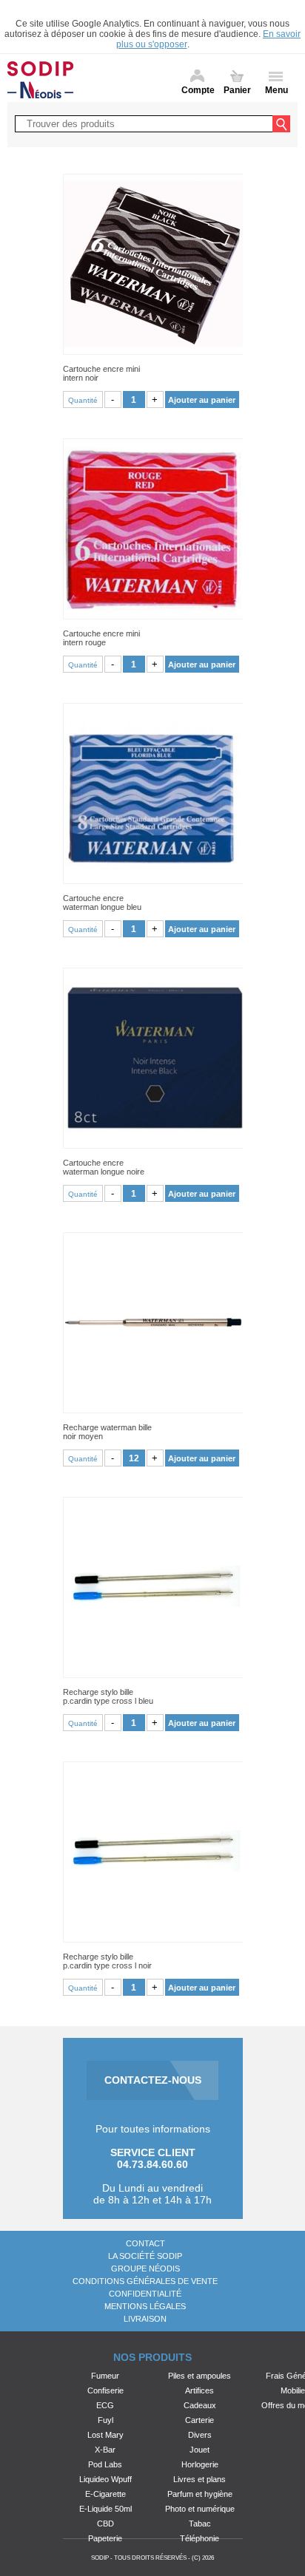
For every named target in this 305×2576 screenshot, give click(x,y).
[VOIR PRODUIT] (153, 264)
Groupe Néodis (145, 2269)
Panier (237, 90)
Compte (198, 90)
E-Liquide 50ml (105, 2509)
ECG (105, 2405)
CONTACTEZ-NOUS (153, 2080)
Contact (145, 2243)
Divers (200, 2435)
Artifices (200, 2390)
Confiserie (105, 2390)
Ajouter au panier (202, 400)
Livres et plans (200, 2479)
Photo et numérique (200, 2509)
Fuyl (105, 2420)
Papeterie (105, 2538)
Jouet (200, 2450)
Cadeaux (200, 2405)
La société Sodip (145, 2256)
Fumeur (105, 2376)
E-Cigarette (105, 2494)
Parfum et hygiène (200, 2494)
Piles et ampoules (200, 2376)
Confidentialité (145, 2294)
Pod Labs (105, 2464)
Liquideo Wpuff (105, 2479)
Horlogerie (200, 2464)
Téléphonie (200, 2538)
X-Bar (105, 2450)
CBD (105, 2524)
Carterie (200, 2420)
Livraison (145, 2319)
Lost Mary (105, 2435)
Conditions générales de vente (145, 2281)
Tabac (200, 2524)
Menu (276, 90)
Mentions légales (145, 2306)
